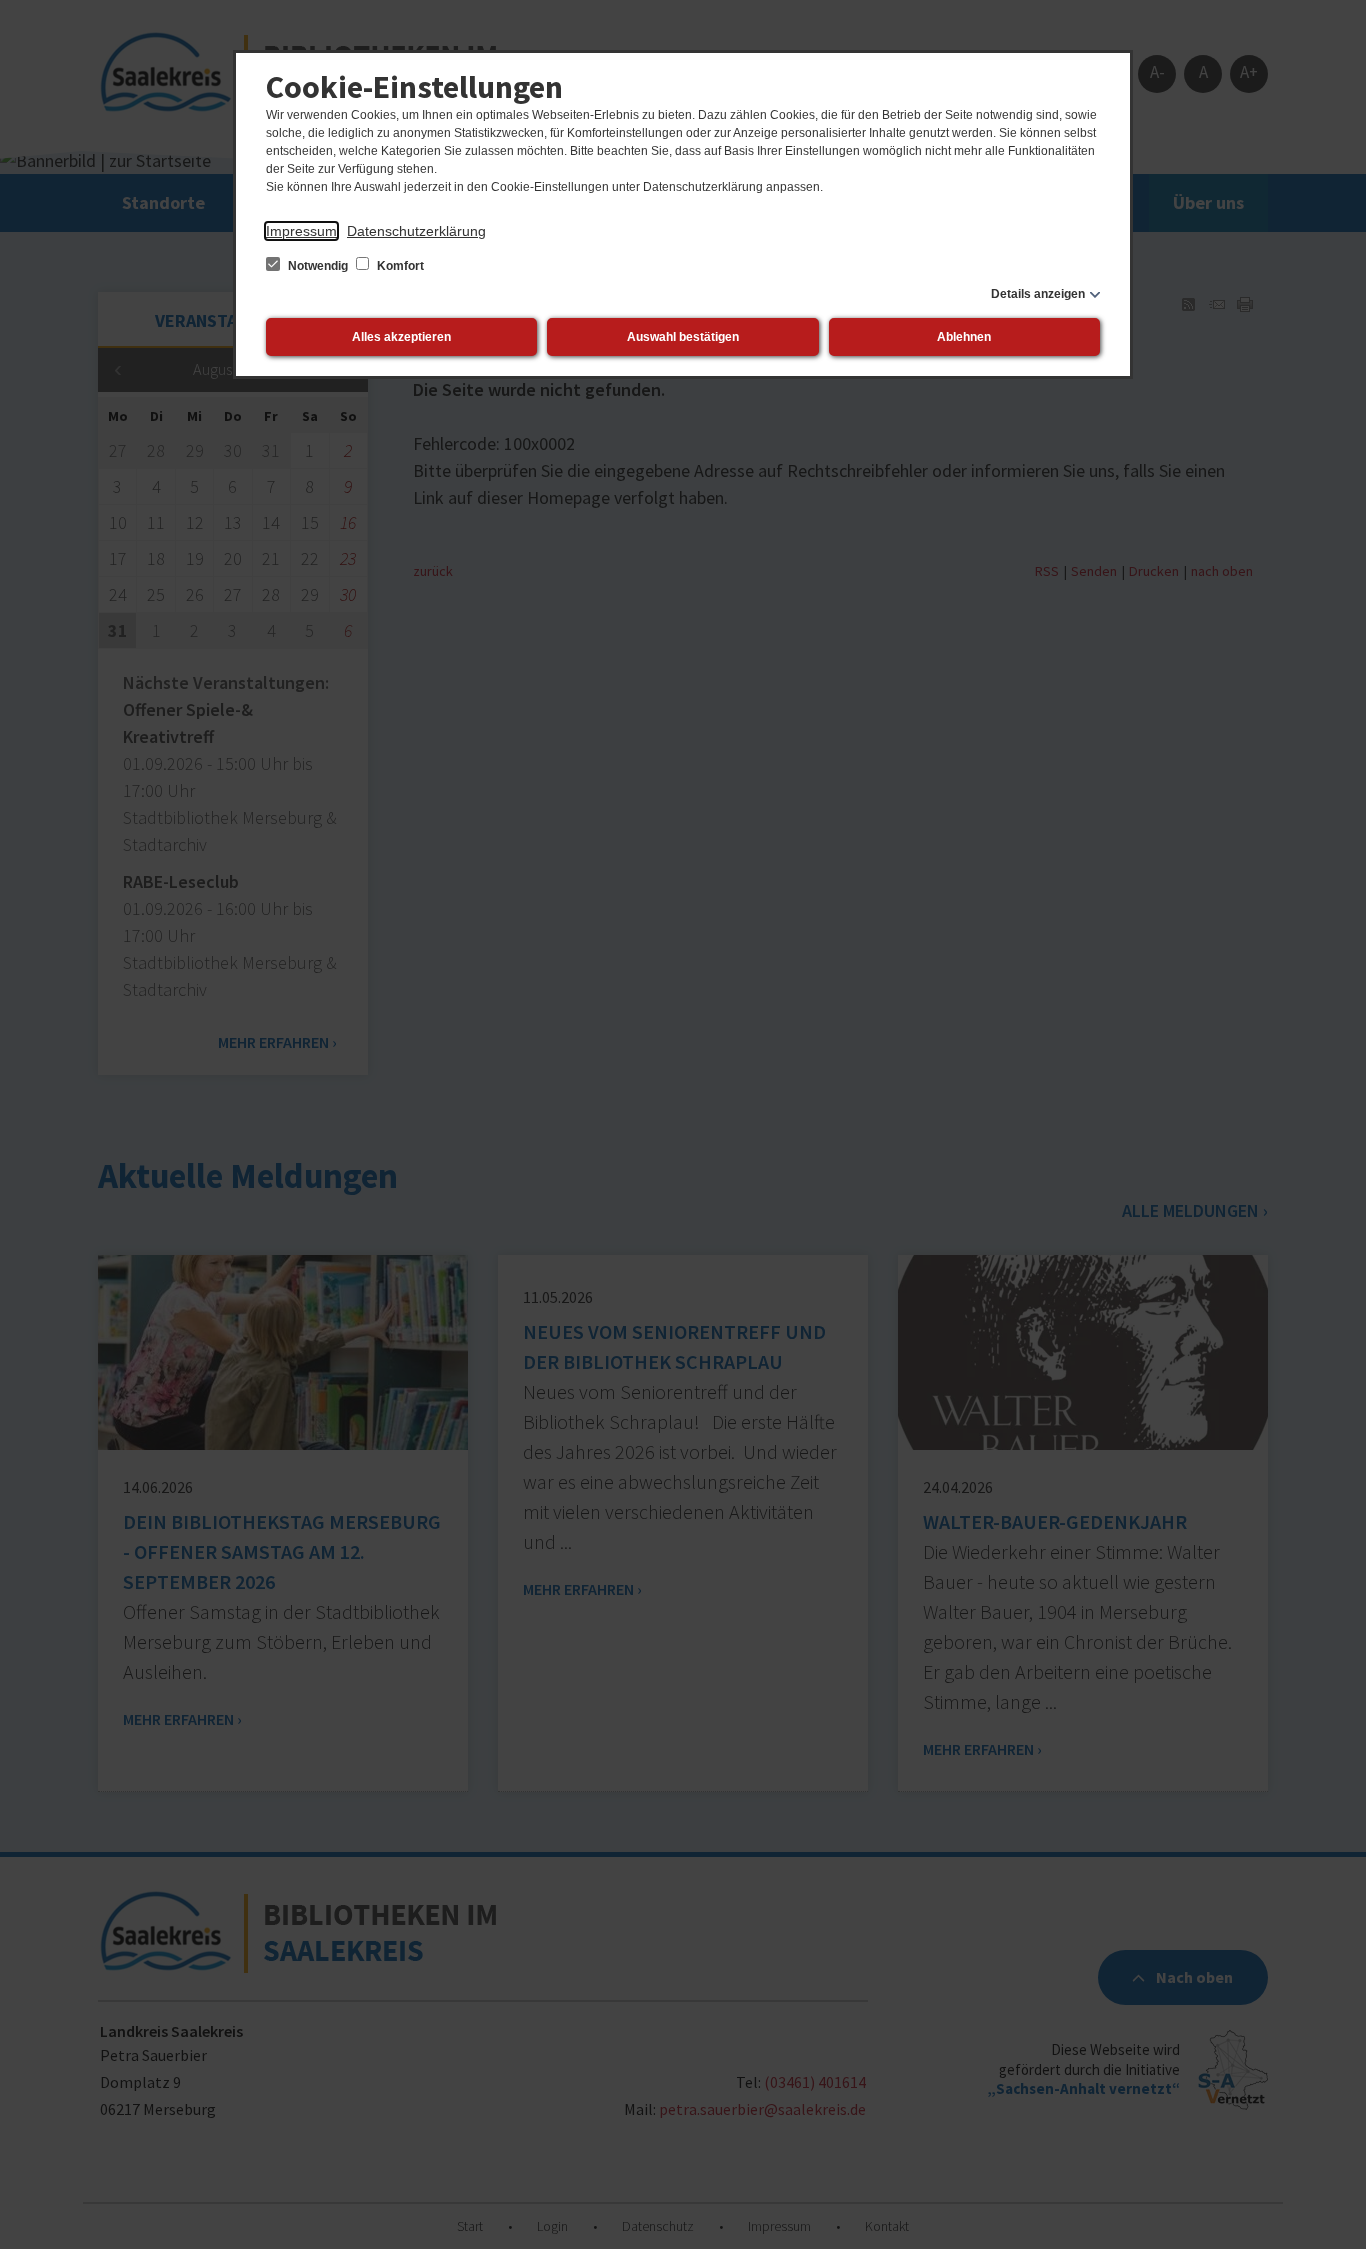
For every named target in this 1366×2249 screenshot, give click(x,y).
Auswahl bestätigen (683, 337)
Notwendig (318, 266)
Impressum (301, 231)
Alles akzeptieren (401, 337)
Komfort (399, 266)
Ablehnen (964, 337)
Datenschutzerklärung (416, 231)
